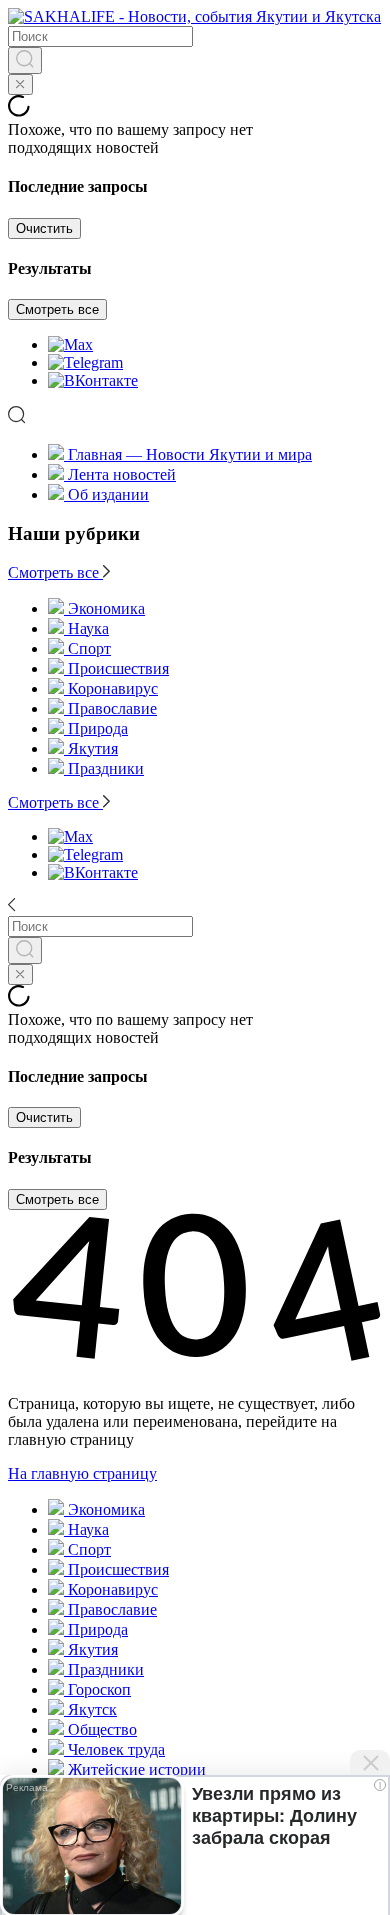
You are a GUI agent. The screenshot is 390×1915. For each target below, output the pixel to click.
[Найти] (25, 60)
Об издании (108, 494)
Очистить (44, 228)
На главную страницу (82, 1473)
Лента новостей (122, 474)
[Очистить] (20, 84)
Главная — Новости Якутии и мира (190, 454)
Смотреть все (57, 309)
